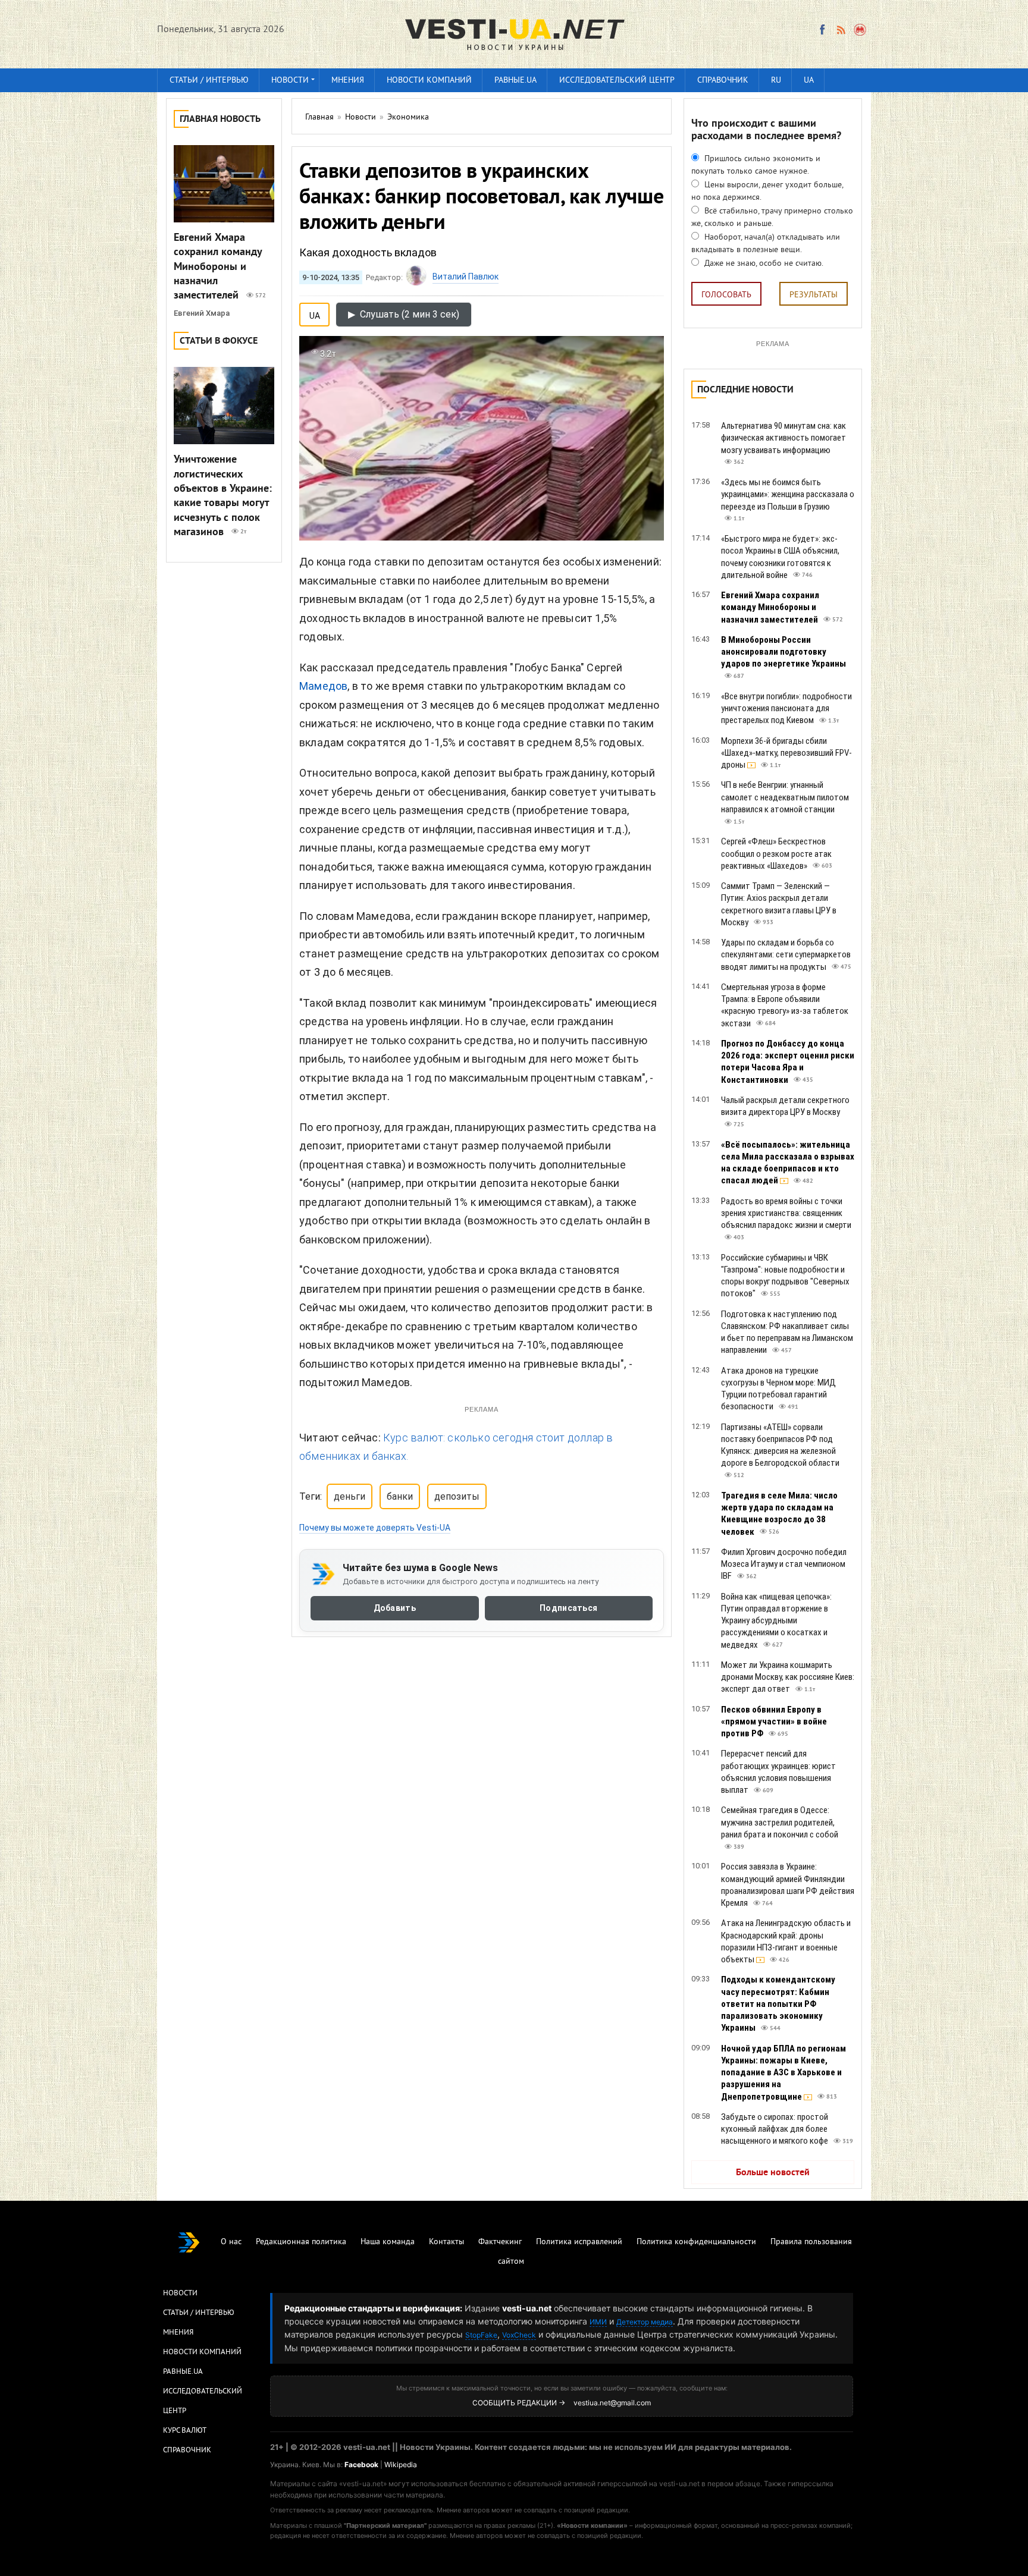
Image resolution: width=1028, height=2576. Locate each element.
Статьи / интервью (209, 81)
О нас (231, 2242)
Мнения (348, 81)
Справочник (723, 81)
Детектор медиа (645, 2322)
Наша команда (388, 2242)
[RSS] (841, 30)
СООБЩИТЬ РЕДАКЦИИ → (519, 2403)
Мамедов (323, 686)
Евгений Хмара (202, 313)
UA (809, 81)
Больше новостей (773, 2173)
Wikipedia (401, 2465)
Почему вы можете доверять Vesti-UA (375, 1528)
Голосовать (726, 295)
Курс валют (185, 2431)
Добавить (395, 1609)
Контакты (446, 2242)
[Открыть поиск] (861, 30)
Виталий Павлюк (466, 277)
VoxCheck (519, 2335)
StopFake (481, 2335)
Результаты (814, 295)
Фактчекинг (500, 2242)
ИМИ (598, 2322)
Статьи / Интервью (199, 2313)
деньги (350, 1496)
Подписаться (568, 1609)
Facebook (361, 2465)
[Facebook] (822, 30)
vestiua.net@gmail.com (612, 2403)
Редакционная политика (301, 2242)
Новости (290, 81)
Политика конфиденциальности (696, 2242)
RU (776, 81)
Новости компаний (429, 81)
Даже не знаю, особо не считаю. (763, 264)
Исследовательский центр (617, 81)
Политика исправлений (579, 2242)
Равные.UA (515, 81)
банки (400, 1496)
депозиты (457, 1496)
